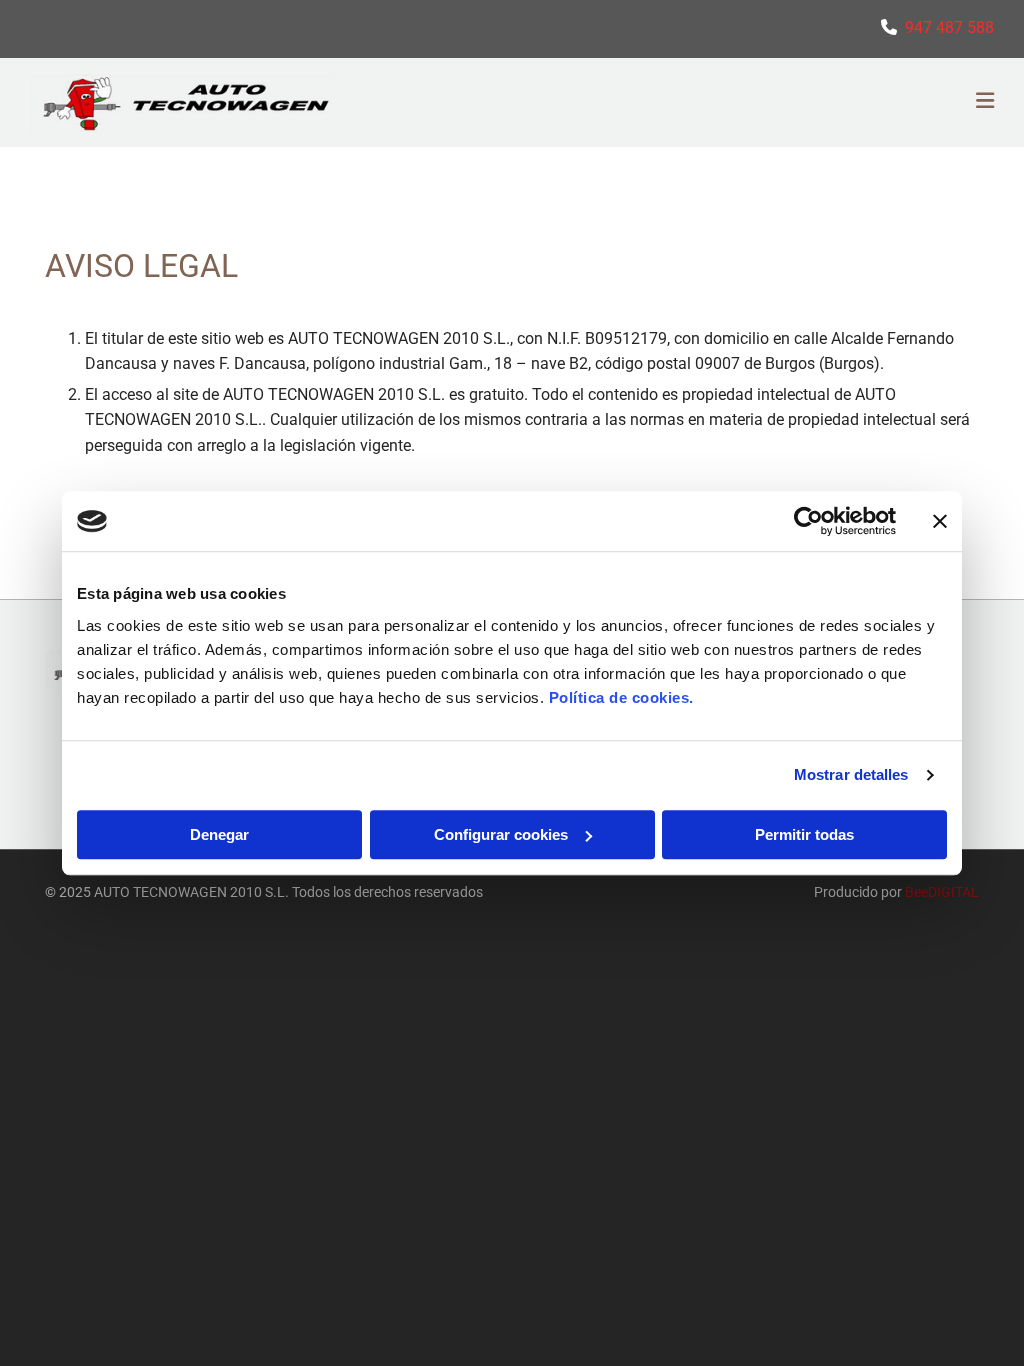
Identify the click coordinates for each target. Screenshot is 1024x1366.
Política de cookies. (621, 697)
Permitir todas (804, 834)
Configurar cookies (501, 834)
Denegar (219, 834)
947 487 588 (949, 27)
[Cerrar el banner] (940, 521)
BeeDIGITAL (942, 892)
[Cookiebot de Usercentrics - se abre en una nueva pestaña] (808, 521)
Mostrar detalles (851, 774)
